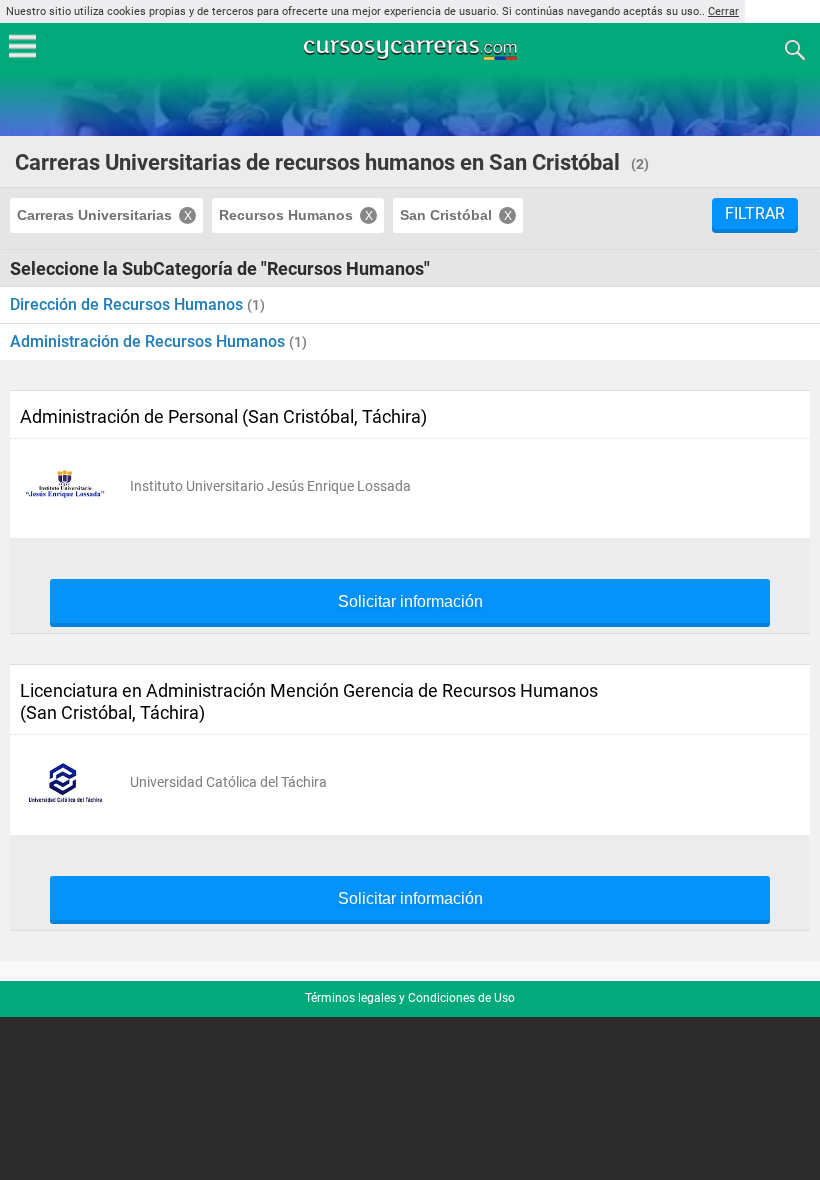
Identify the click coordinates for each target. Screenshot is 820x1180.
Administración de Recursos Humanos (149, 341)
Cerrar (723, 11)
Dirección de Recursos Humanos (128, 304)
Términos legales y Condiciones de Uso (410, 998)
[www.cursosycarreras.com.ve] (412, 48)
